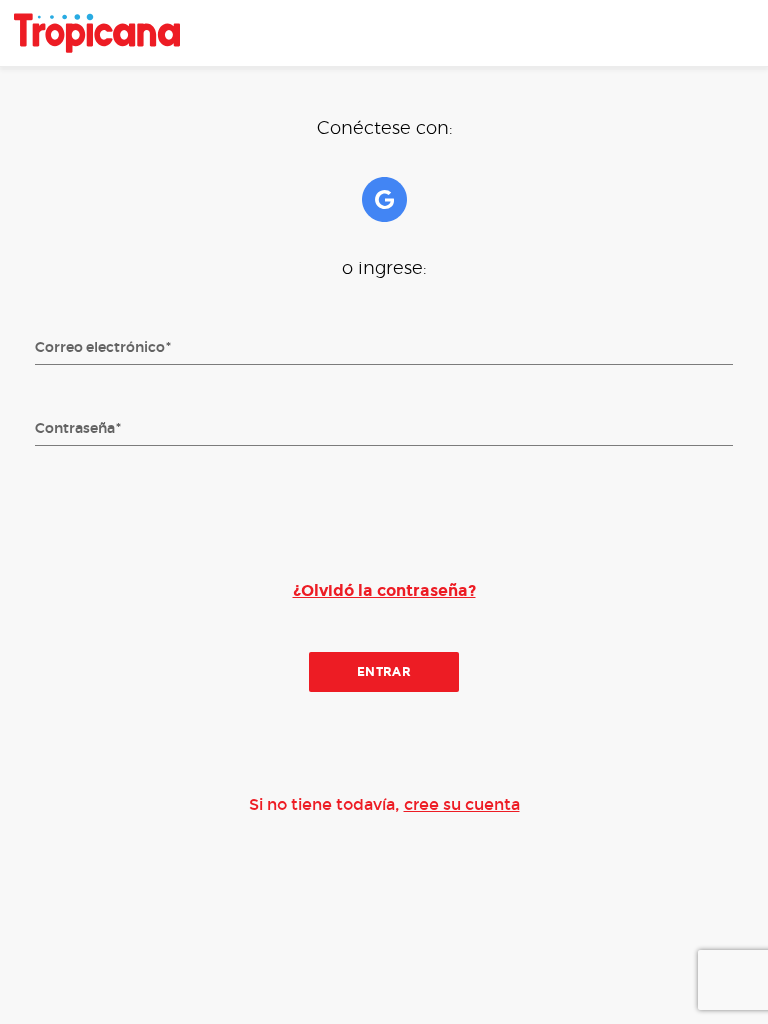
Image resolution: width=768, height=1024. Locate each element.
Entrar (384, 672)
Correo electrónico (100, 348)
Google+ (384, 199)
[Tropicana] (97, 33)
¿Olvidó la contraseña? (384, 590)
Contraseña (75, 429)
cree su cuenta (462, 804)
